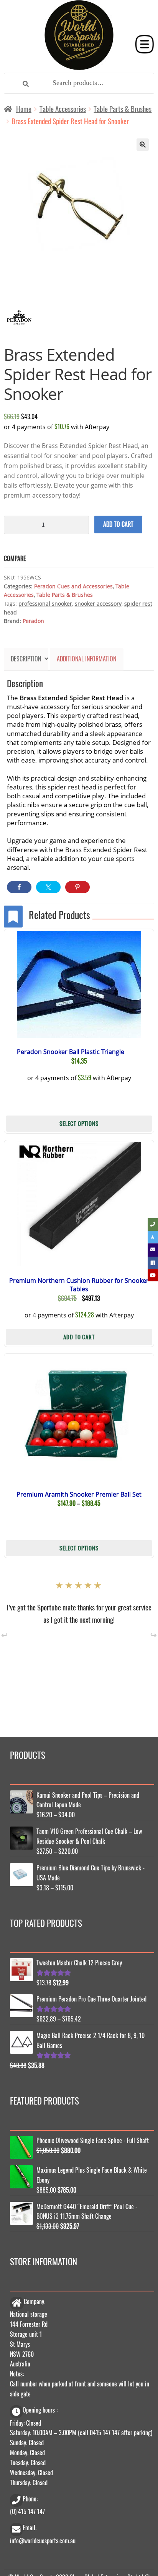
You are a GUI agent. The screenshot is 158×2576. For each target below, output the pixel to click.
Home (24, 109)
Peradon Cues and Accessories (73, 586)
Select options (79, 1123)
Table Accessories (63, 109)
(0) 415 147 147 (27, 2511)
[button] (143, 145)
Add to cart (118, 524)
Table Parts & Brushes (123, 109)
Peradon (33, 621)
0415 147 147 (105, 2432)
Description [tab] (26, 659)
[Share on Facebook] (19, 887)
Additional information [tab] (86, 659)
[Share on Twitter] (48, 887)
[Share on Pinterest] (77, 887)
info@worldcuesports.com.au (43, 2539)
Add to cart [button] (79, 1336)
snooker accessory (98, 604)
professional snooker (45, 604)
